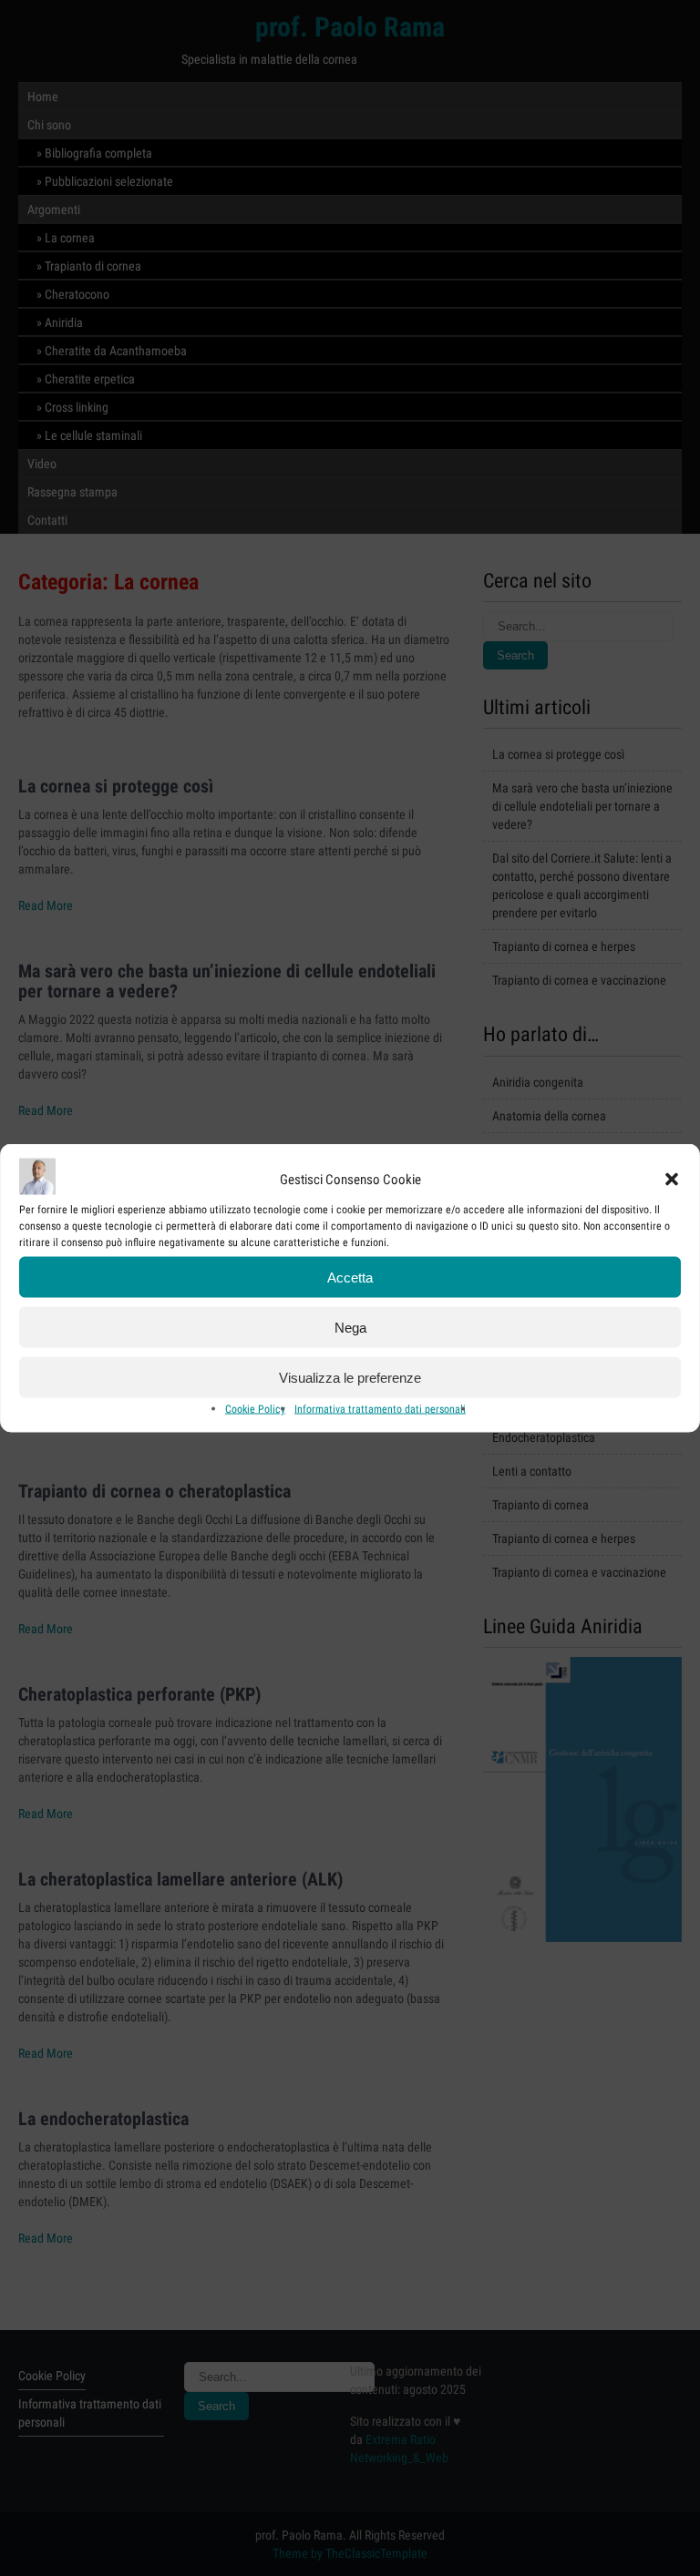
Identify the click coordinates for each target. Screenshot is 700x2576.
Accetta (350, 1277)
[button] (672, 1179)
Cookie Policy (255, 1409)
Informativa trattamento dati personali (380, 1409)
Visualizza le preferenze (350, 1377)
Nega (350, 1327)
